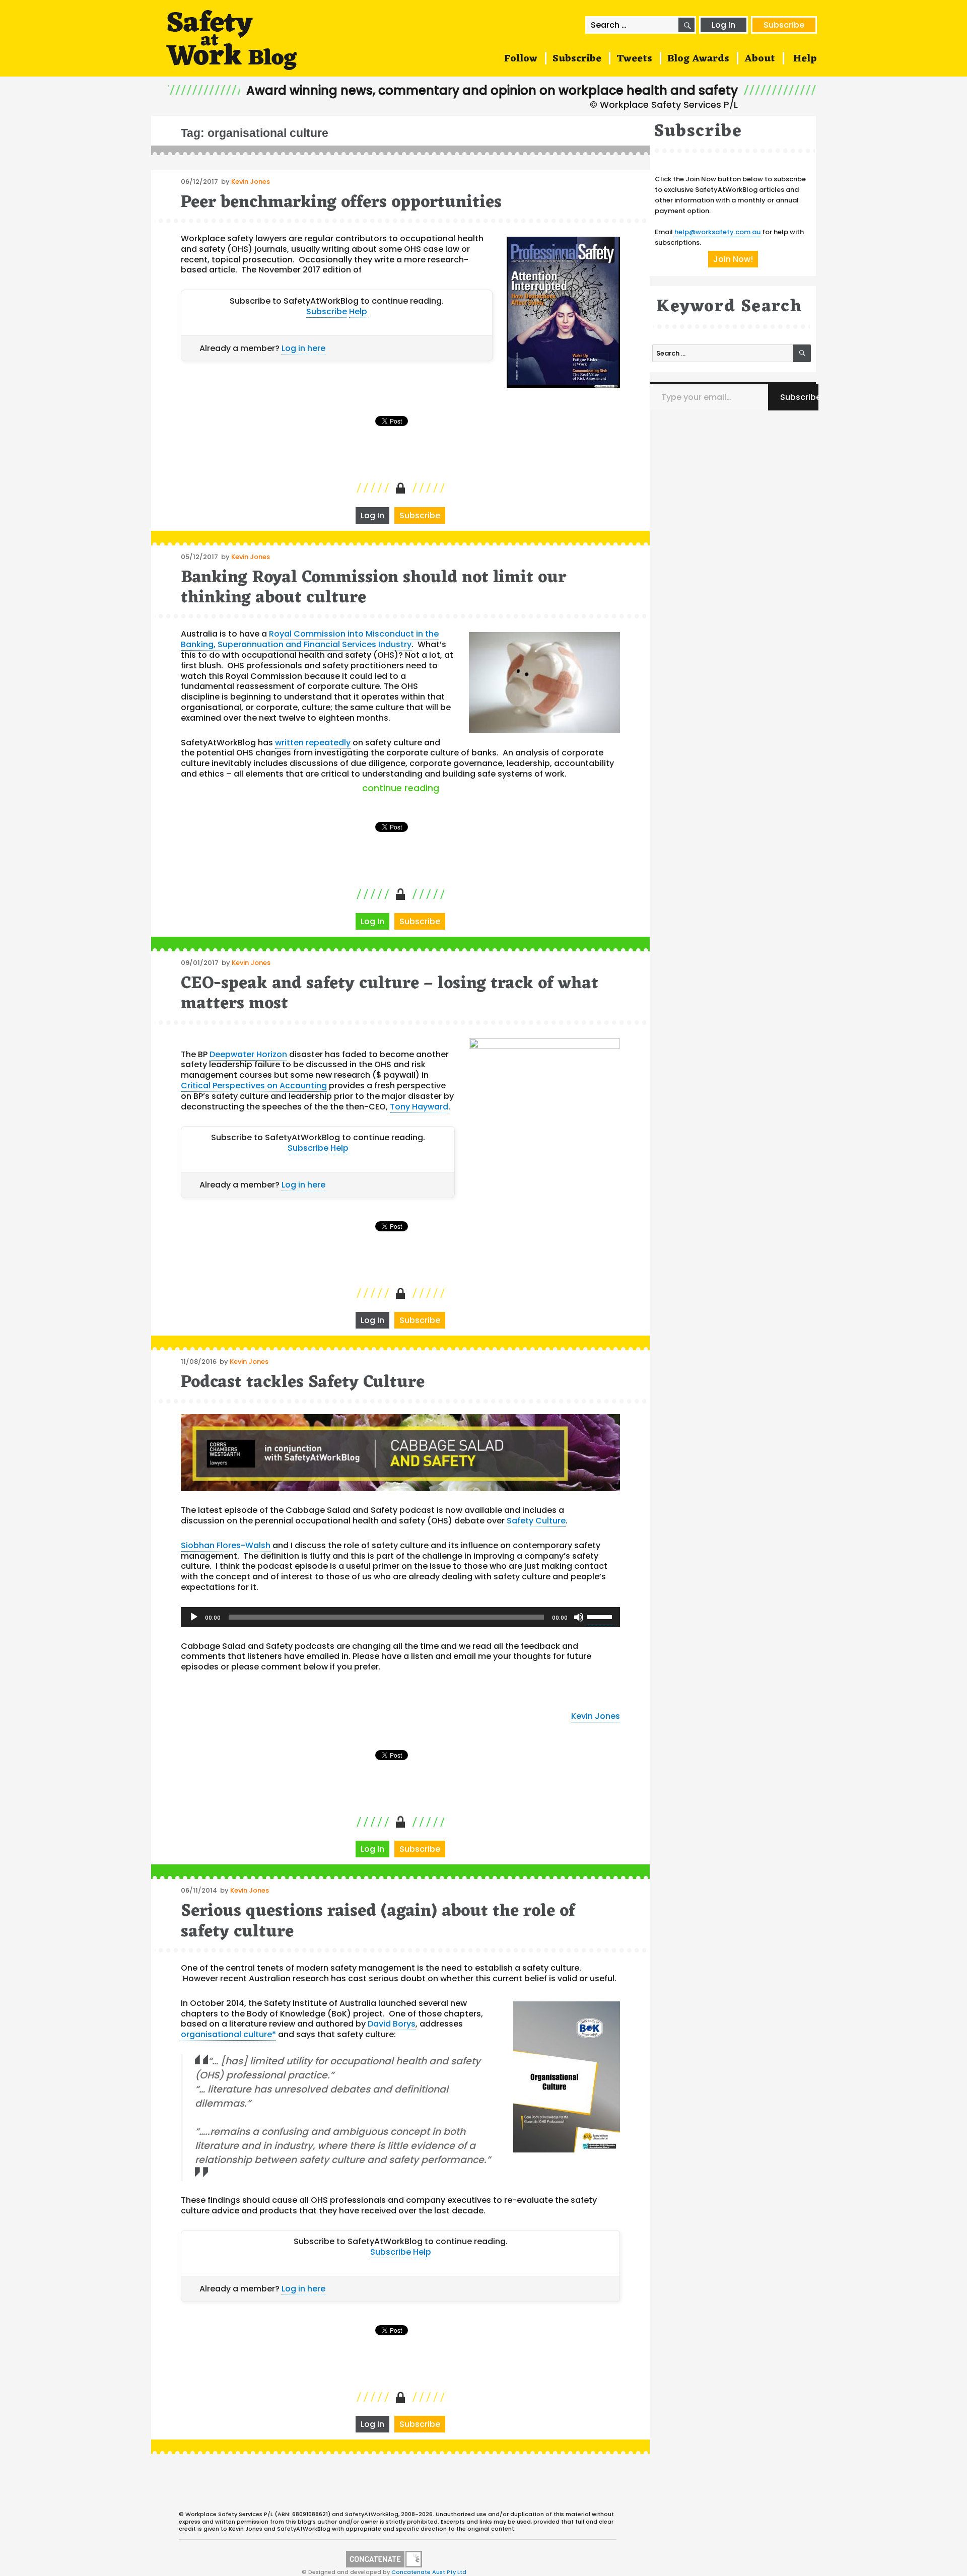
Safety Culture (536, 1521)
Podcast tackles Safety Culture (303, 1383)
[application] (400, 1617)
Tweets (634, 59)
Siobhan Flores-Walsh (226, 1545)
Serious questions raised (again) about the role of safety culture (378, 1922)
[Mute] (579, 1617)
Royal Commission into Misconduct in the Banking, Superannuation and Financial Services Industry (310, 639)
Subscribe (784, 25)
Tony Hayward (419, 1107)
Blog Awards (698, 59)
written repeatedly (313, 743)
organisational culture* (228, 2034)
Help (805, 59)
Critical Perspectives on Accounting (254, 1086)
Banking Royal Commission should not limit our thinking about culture (373, 588)
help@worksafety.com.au (717, 232)
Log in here (303, 348)
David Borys (392, 2024)
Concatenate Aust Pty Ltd (429, 2572)
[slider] (601, 1616)
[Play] (194, 1617)
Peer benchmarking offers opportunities (341, 203)
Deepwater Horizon (248, 1054)
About (760, 59)
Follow (521, 59)
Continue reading (491, 788)
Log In (723, 25)
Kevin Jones (251, 182)
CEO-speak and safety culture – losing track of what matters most (390, 994)
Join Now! (733, 259)
